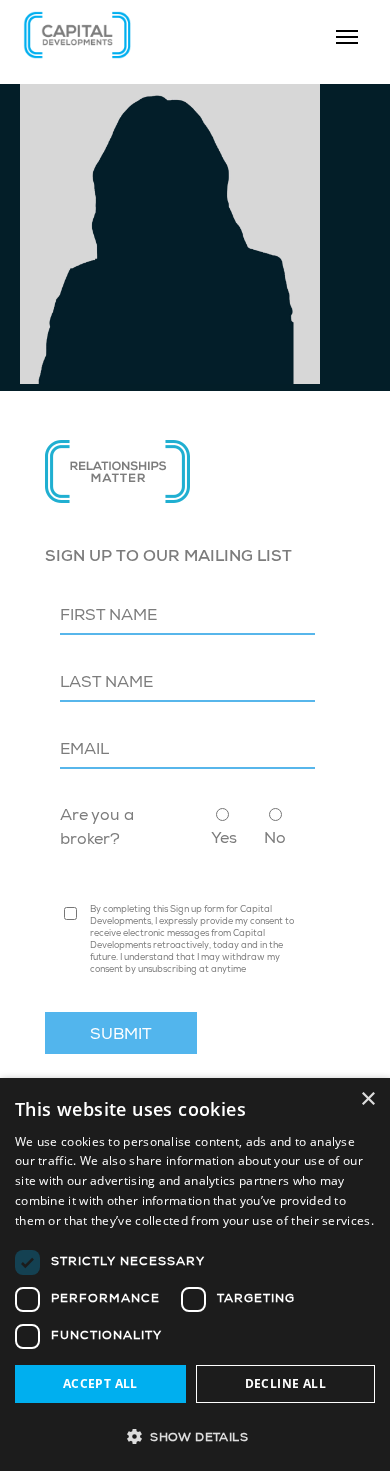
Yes (224, 840)
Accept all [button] (100, 1383)
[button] (195, 1436)
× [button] (367, 1099)
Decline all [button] (285, 1383)
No (275, 840)
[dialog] (195, 1274)
